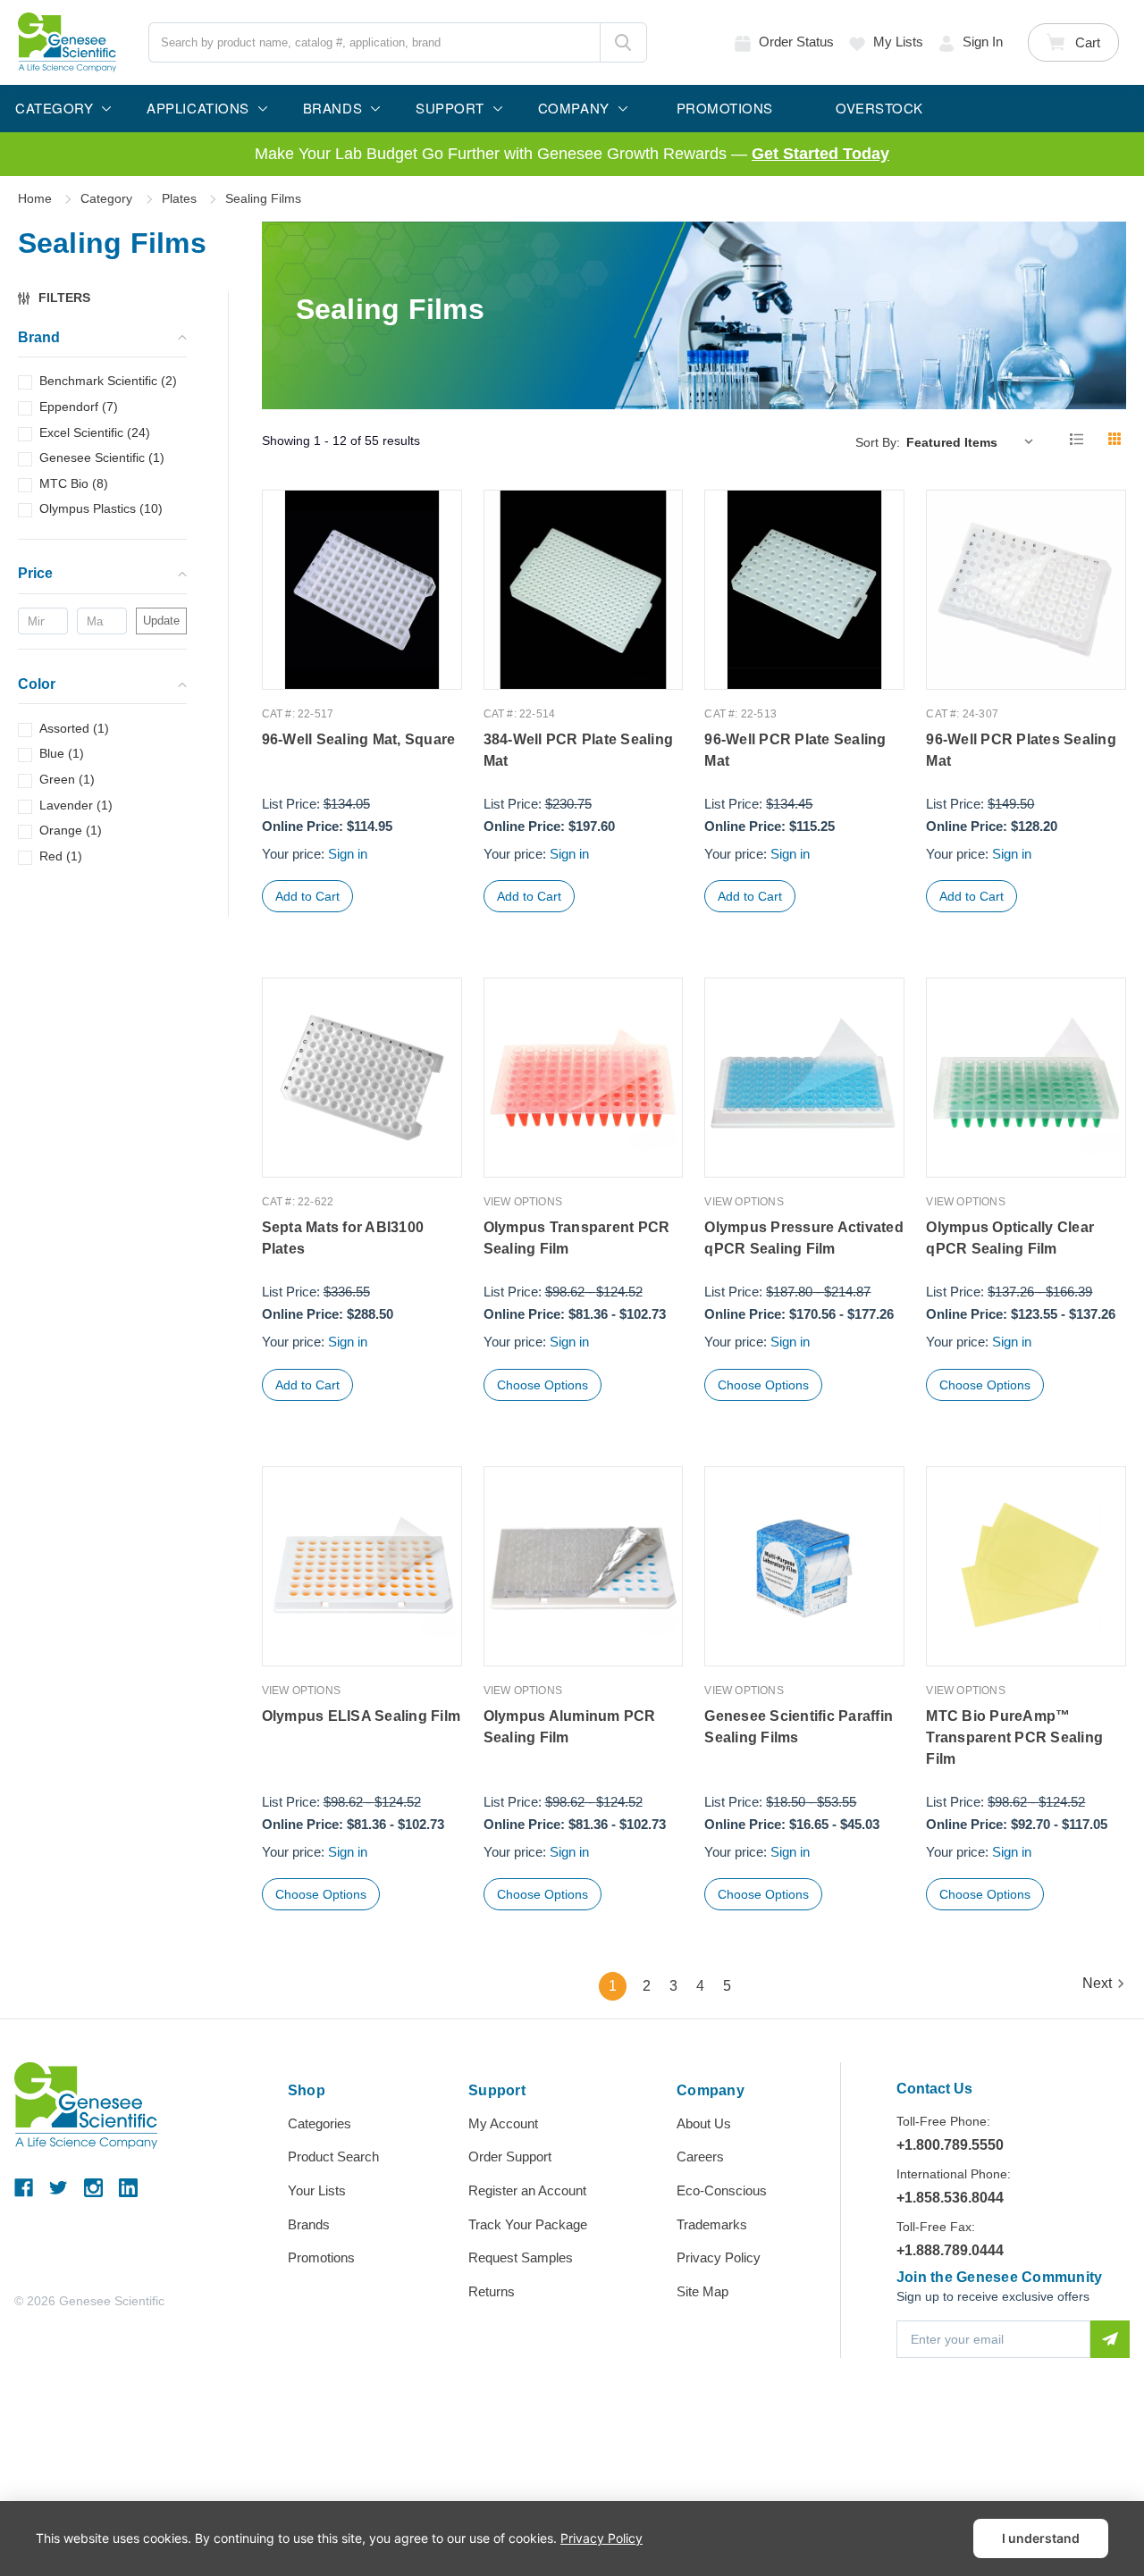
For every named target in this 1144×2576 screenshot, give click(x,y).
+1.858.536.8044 (950, 2198)
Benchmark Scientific (108, 382)
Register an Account (527, 2190)
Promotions (321, 2257)
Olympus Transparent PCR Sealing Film (577, 1238)
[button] (63, 298)
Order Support (510, 2156)
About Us (704, 2123)
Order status (796, 42)
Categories (320, 2123)
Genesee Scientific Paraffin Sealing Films (799, 1727)
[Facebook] (24, 2188)
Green (67, 779)
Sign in (983, 42)
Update (161, 621)
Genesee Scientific (102, 457)
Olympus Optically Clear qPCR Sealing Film (1010, 1238)
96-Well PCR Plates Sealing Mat (1021, 750)
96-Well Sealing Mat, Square (359, 739)
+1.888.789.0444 (950, 2250)
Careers (700, 2156)
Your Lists (317, 2190)
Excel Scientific (95, 432)
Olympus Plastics (101, 509)
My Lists (898, 42)
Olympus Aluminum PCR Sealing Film (570, 1727)
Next (1097, 1984)
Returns (492, 2291)
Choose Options (543, 1385)
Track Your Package (528, 2224)
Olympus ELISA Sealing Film (362, 1716)
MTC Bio (74, 483)
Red (61, 856)
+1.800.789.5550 (950, 2145)
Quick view (362, 652)
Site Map (702, 2291)
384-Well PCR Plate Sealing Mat (579, 750)
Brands (309, 2224)
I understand (1041, 2538)
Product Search (333, 2156)
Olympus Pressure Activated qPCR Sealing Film (804, 1238)
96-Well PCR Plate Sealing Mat (795, 750)
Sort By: (878, 442)
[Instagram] (93, 2188)
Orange (71, 830)
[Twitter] (59, 2188)
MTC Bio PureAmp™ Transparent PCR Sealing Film (1014, 1737)
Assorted (74, 728)
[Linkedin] (128, 2188)
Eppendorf (79, 407)
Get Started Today (820, 154)
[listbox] (974, 441)
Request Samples (521, 2257)
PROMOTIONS (725, 108)
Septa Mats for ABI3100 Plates (343, 1238)
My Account (503, 2123)
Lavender (76, 805)
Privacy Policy (719, 2257)
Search (623, 42)
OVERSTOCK (879, 108)
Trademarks (712, 2224)
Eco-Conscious (722, 2190)
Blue (62, 754)
